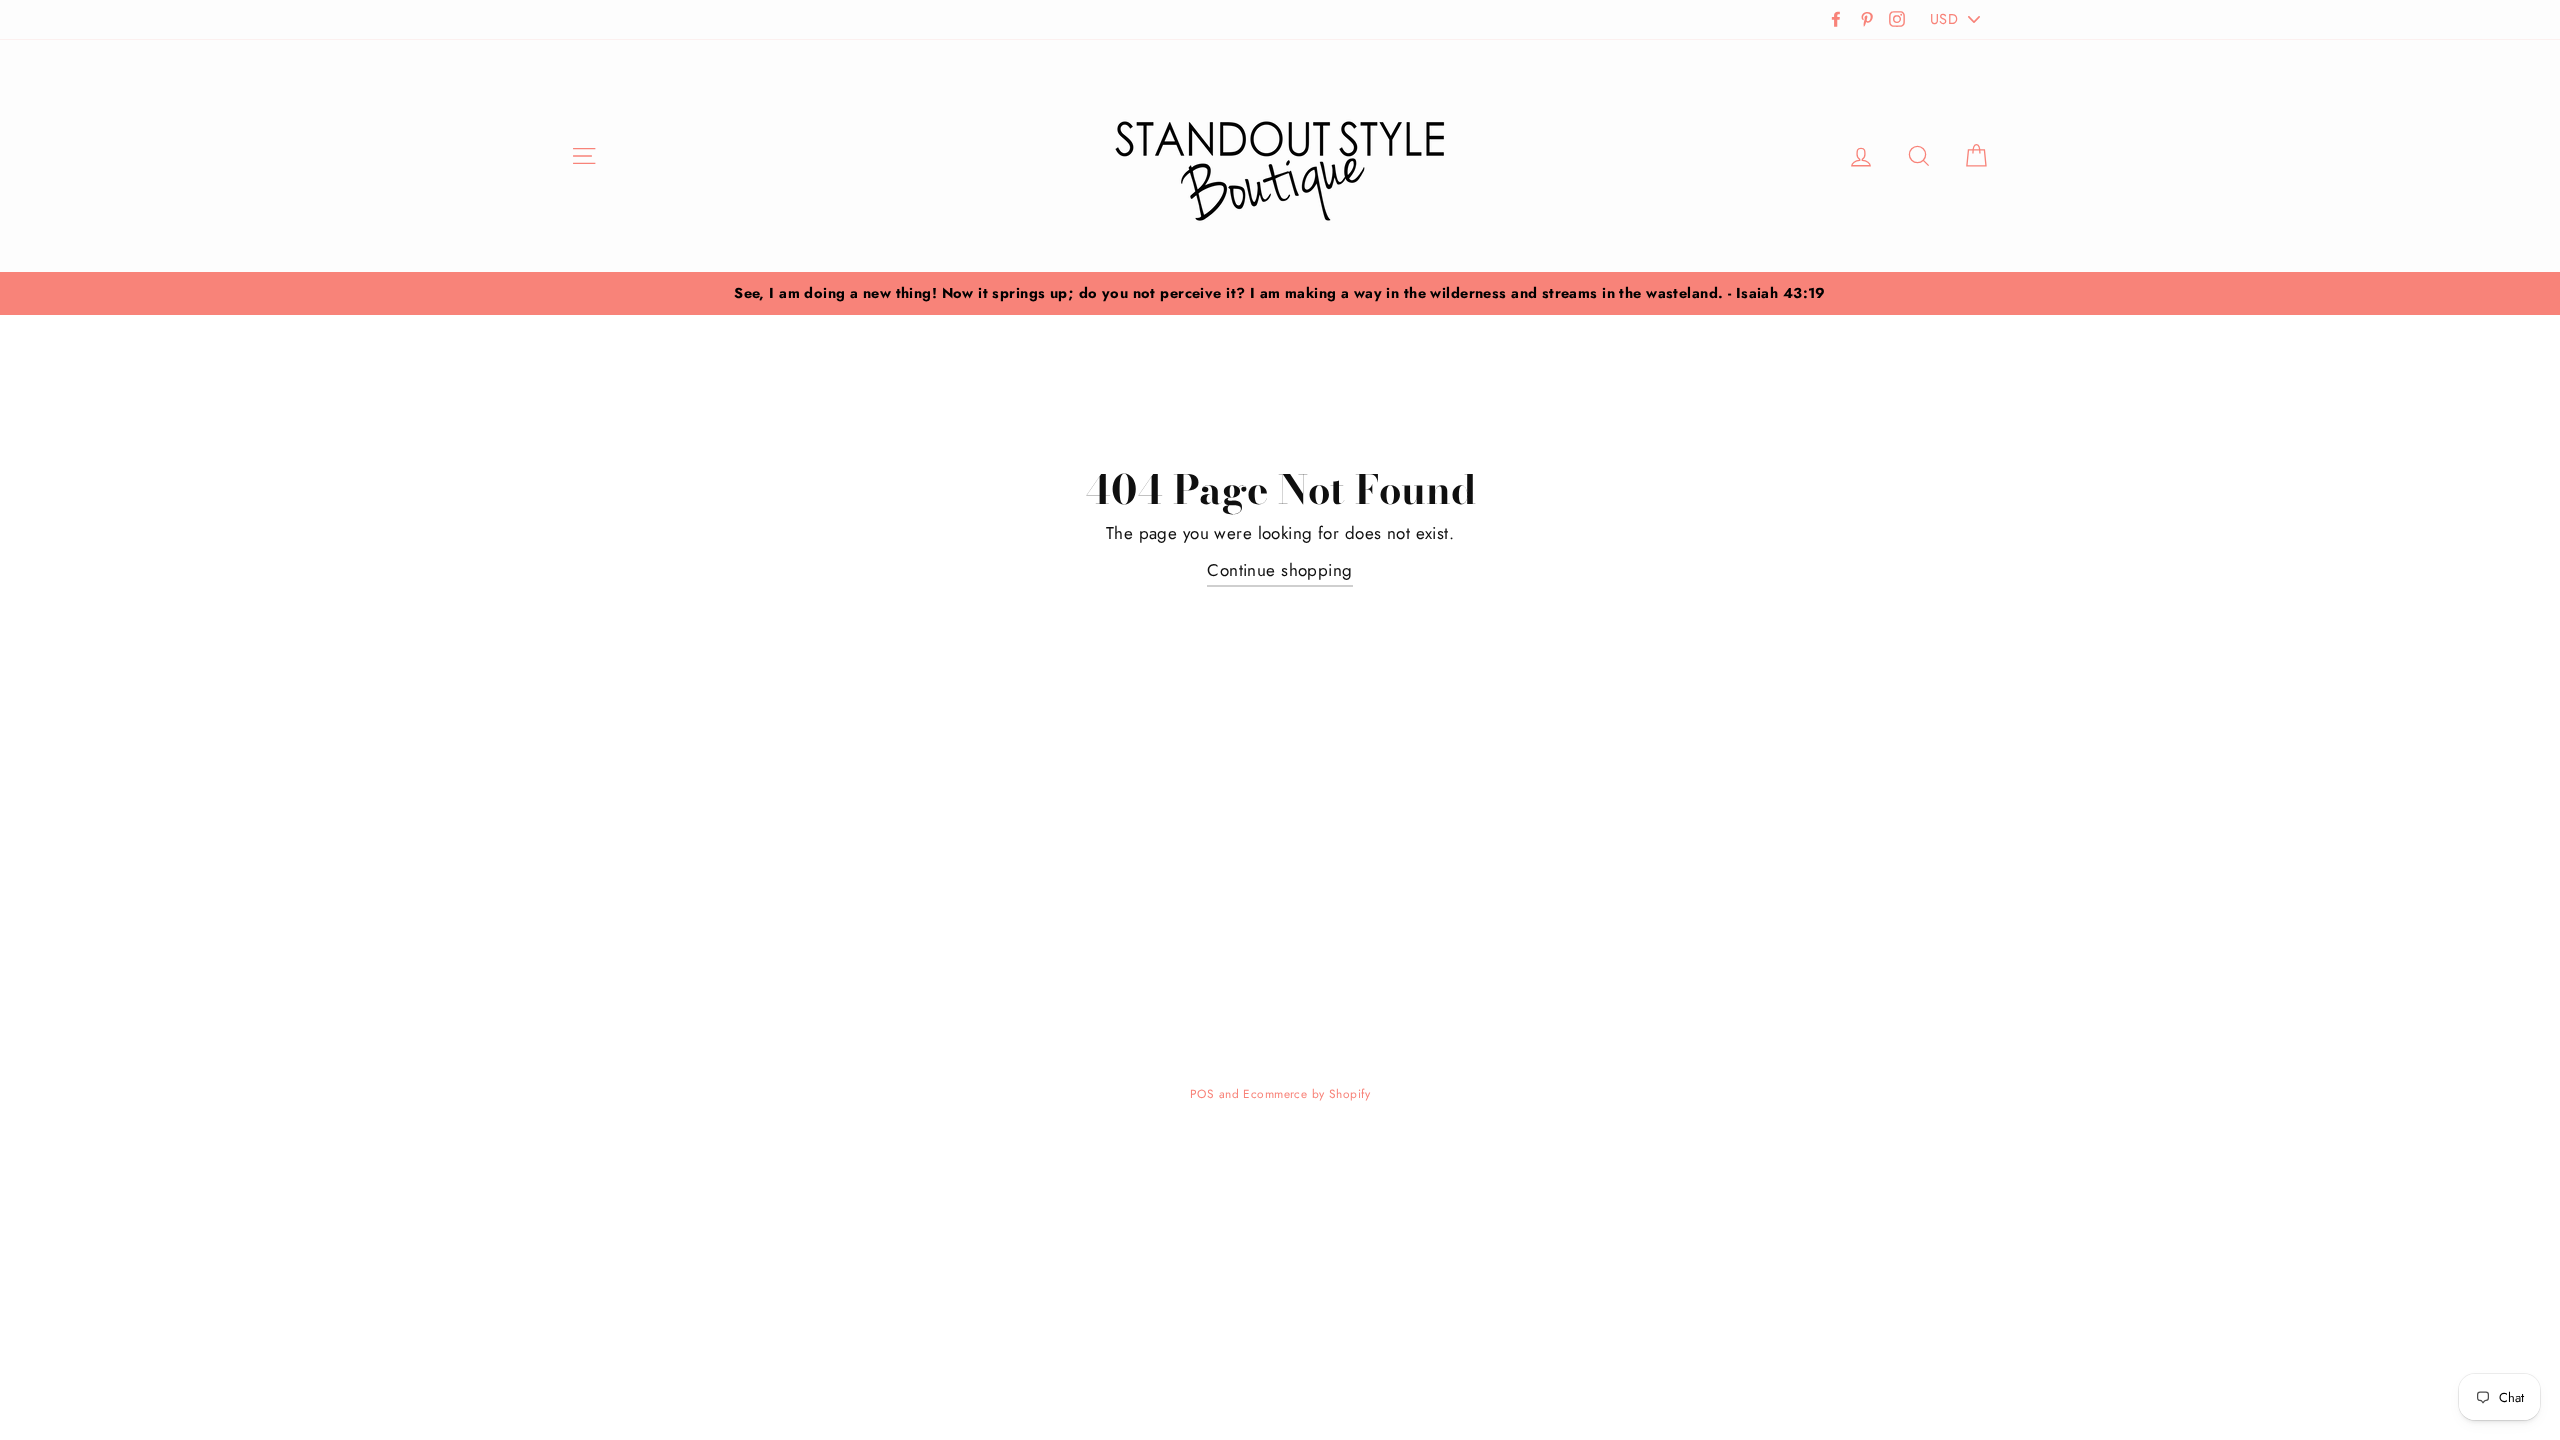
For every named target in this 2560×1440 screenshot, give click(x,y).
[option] (1280, 293)
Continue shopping (1279, 570)
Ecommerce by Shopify (1306, 1093)
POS (1202, 1093)
